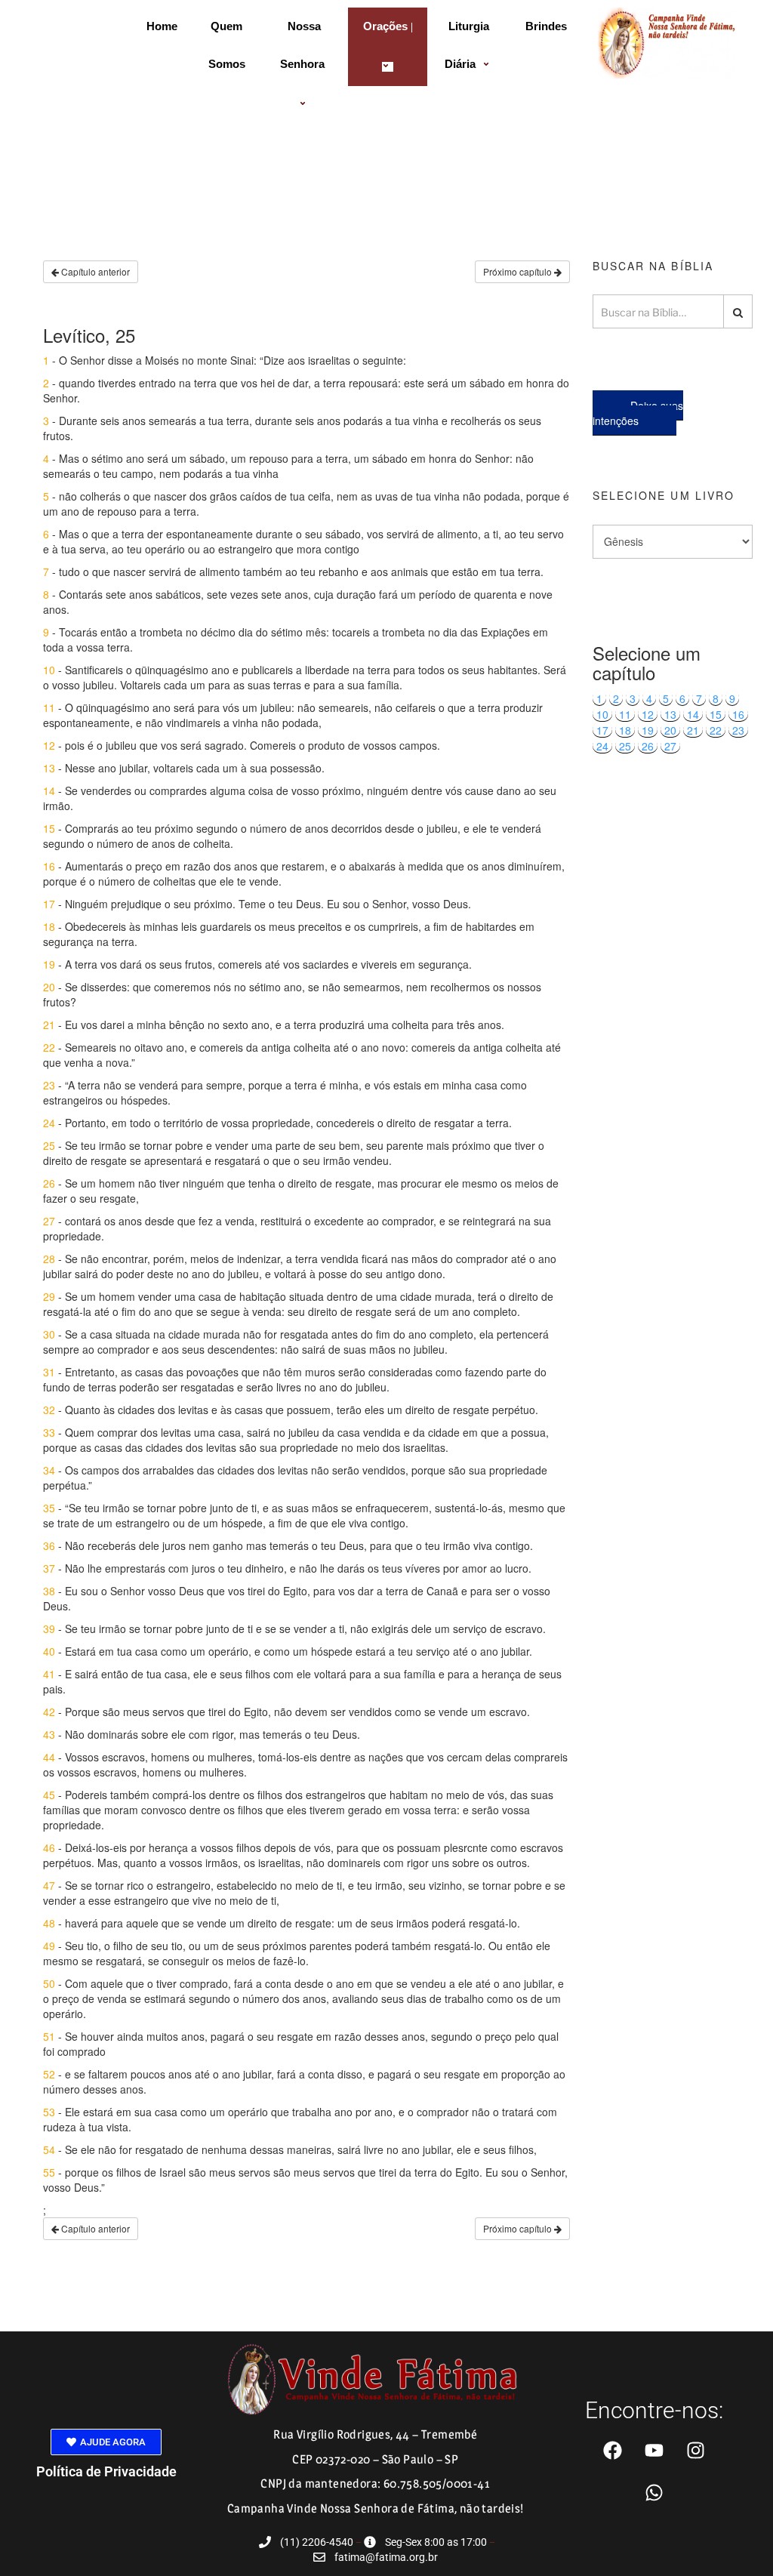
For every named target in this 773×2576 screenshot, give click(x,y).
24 (602, 746)
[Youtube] (654, 2451)
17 (602, 730)
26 (648, 746)
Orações (385, 26)
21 (693, 730)
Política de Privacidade (106, 2471)
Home (162, 26)
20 (670, 730)
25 (625, 746)
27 (670, 746)
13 (670, 714)
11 (625, 714)
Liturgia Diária (467, 45)
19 (648, 730)
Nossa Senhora (302, 45)
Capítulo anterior (94, 271)
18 (625, 730)
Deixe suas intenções (638, 413)
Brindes (546, 26)
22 (716, 730)
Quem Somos (227, 45)
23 (738, 730)
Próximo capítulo (519, 271)
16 (738, 714)
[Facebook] (613, 2451)
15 (716, 714)
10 (602, 714)
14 (693, 714)
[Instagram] (696, 2451)
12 (648, 714)
